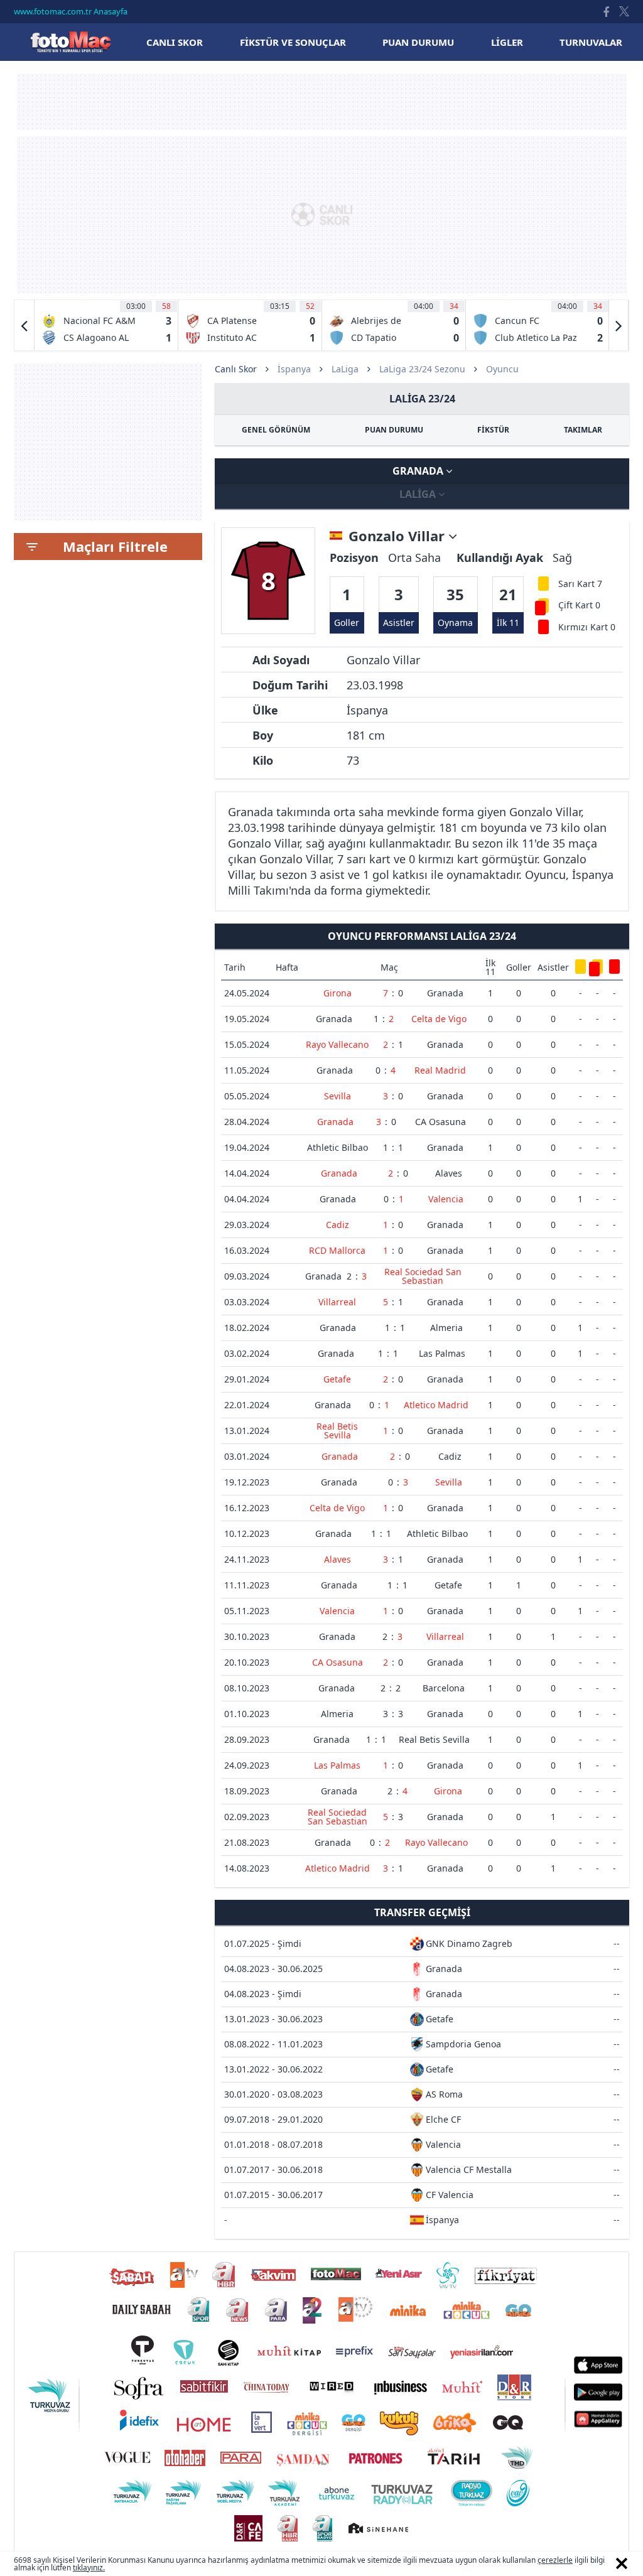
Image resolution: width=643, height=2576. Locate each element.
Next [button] (619, 325)
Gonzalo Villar (398, 536)
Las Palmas (442, 1353)
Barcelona (444, 1688)
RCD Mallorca (337, 1250)
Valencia (446, 1199)
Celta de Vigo (439, 1019)
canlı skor (175, 42)
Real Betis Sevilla (337, 1431)
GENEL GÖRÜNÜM (276, 430)
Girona (338, 993)
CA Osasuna (440, 1122)
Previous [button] (24, 325)
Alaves (449, 1173)
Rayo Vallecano (337, 1044)
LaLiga (345, 369)
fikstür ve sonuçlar (293, 42)
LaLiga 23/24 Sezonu (422, 369)
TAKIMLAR (583, 430)
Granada (419, 471)
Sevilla (338, 1096)
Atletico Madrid (436, 1405)
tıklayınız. (89, 2568)
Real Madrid (440, 1070)
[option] (106, 325)
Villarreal (337, 1302)
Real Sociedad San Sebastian (423, 1276)
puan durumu (418, 42)
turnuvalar (591, 42)
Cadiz (338, 1225)
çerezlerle (555, 2560)
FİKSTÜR (493, 430)
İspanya (294, 369)
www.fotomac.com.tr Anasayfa (71, 11)
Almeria (446, 1328)
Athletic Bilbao (338, 1147)
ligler (507, 42)
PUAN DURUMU (394, 430)
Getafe (337, 1379)
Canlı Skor (70, 42)
